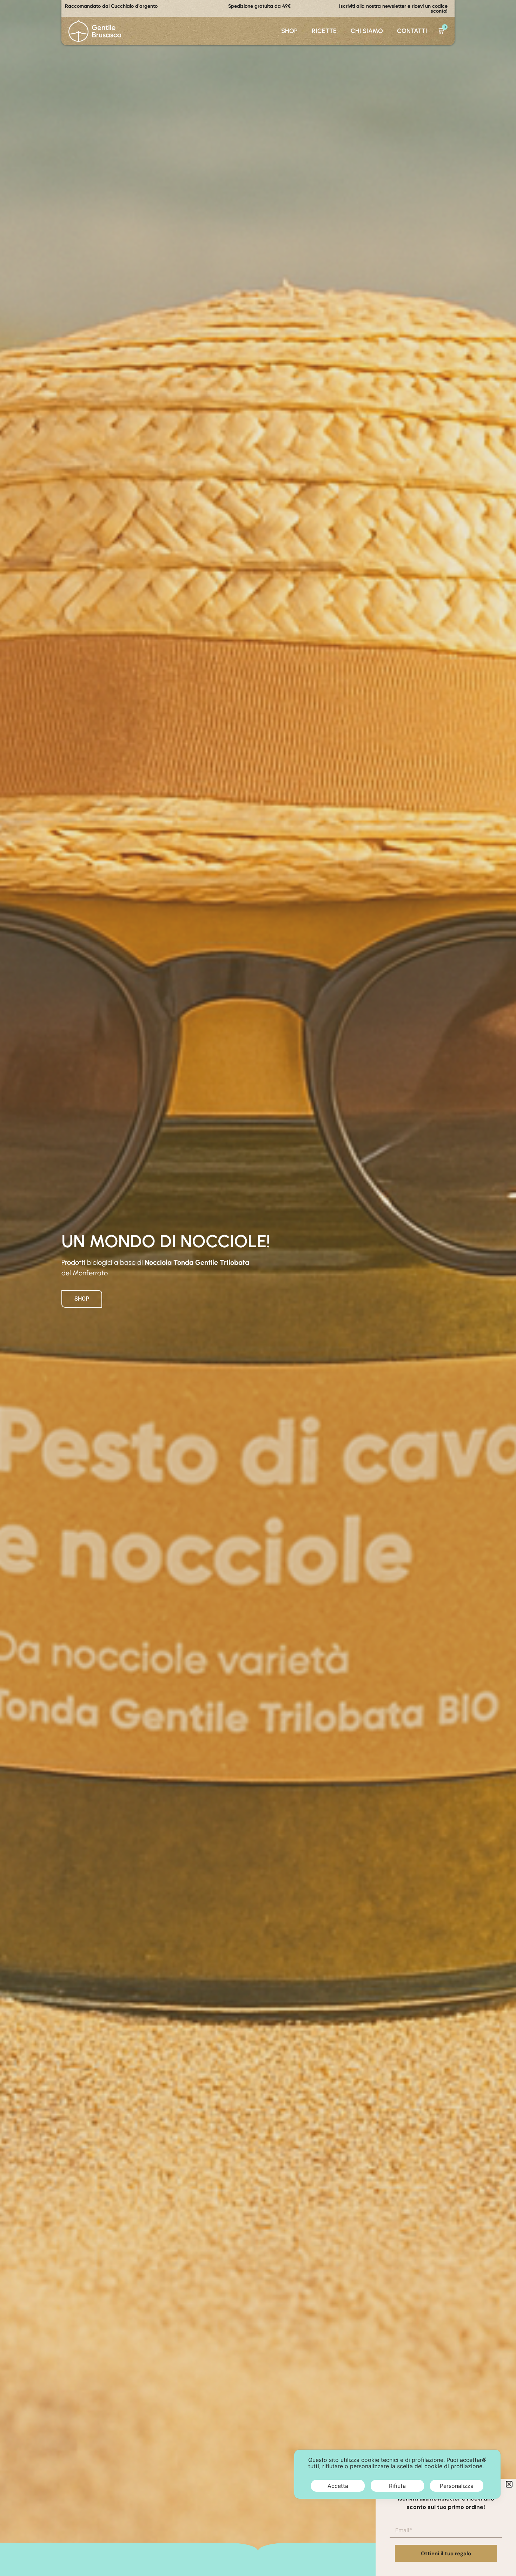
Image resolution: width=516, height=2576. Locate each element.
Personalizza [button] (457, 2486)
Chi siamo (367, 31)
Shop (289, 31)
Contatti (412, 31)
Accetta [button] (338, 2486)
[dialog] (397, 2474)
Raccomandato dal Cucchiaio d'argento (111, 6)
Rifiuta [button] (397, 2486)
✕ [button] (484, 2459)
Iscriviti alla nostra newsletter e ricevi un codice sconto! (393, 8)
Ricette (324, 31)
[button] (509, 2484)
